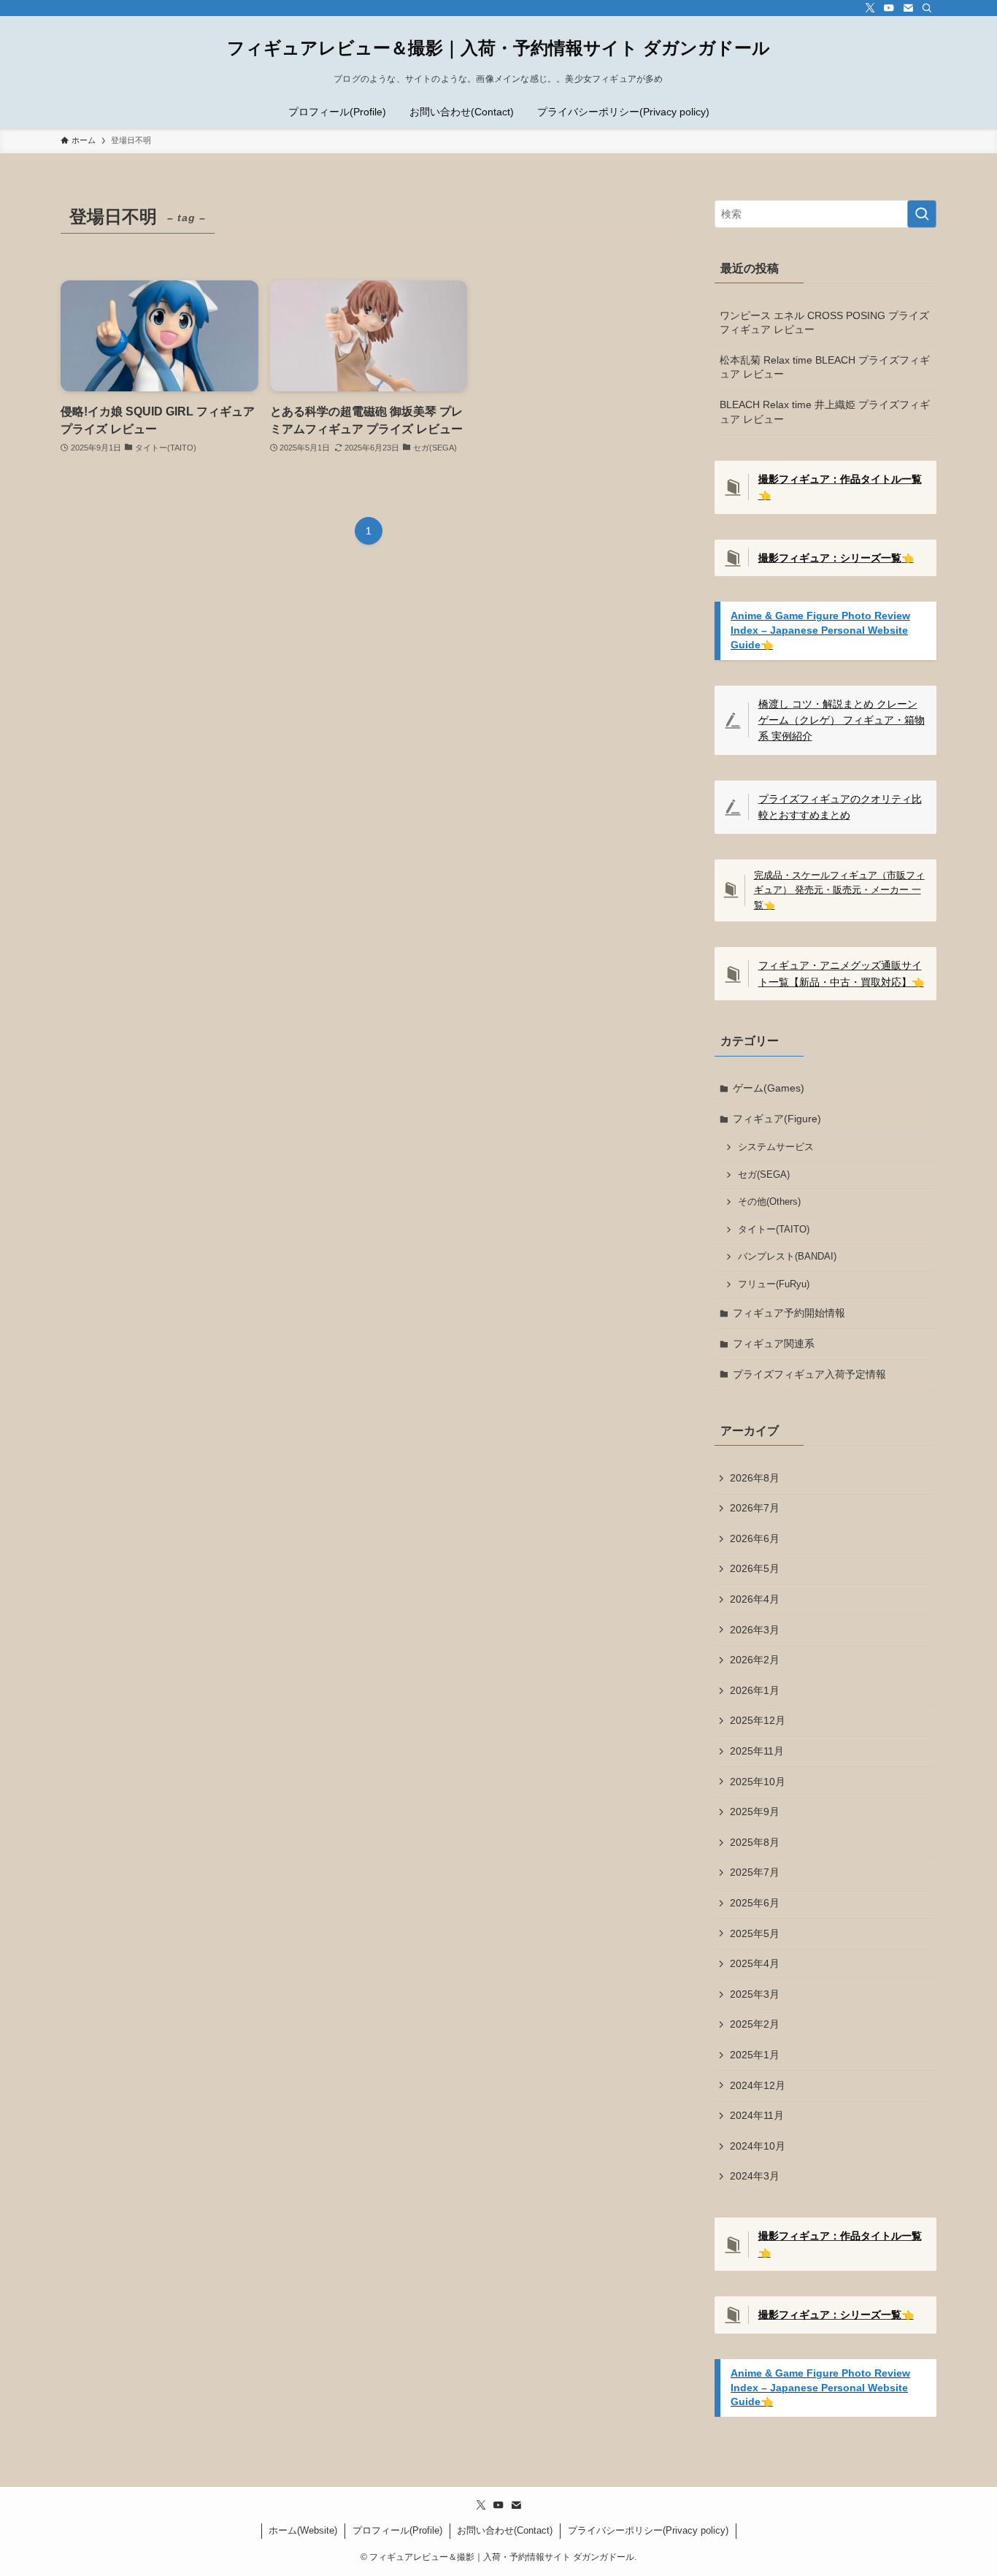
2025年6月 (755, 1903)
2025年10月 (758, 1782)
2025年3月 (755, 1994)
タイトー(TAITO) (774, 1230)
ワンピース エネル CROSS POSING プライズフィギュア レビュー (824, 323)
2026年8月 (755, 1478)
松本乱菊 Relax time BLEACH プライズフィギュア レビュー (825, 367)
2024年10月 (758, 2146)
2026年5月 (755, 1568)
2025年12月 (758, 1720)
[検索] (927, 8)
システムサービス (776, 1147)
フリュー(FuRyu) (774, 1284)
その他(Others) (769, 1202)
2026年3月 (755, 1630)
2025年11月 (757, 1751)
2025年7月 (755, 1872)
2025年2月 (755, 2024)
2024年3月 (755, 2176)
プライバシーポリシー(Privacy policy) (648, 2530)
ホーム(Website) (303, 2530)
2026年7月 (755, 1508)
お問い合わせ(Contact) (505, 2530)
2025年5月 (755, 1933)
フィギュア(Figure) (777, 1119)
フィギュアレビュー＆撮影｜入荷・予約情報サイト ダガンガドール (498, 48)
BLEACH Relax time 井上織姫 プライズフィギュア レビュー (825, 412)
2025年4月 (755, 1963)
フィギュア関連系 (774, 1343)
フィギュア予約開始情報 (789, 1313)
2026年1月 (755, 1690)
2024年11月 (757, 2115)
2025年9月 (755, 1812)
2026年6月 (755, 1538)
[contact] (908, 8)
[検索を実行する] (922, 214)
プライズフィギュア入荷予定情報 (809, 1374)
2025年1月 (755, 2055)
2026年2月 (755, 1660)
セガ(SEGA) (764, 1175)
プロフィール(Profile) (397, 2530)
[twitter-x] (870, 8)
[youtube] (889, 8)
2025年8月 (755, 1842)
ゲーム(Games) (769, 1088)
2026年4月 (755, 1599)
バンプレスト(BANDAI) (787, 1257)
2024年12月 (758, 2085)
